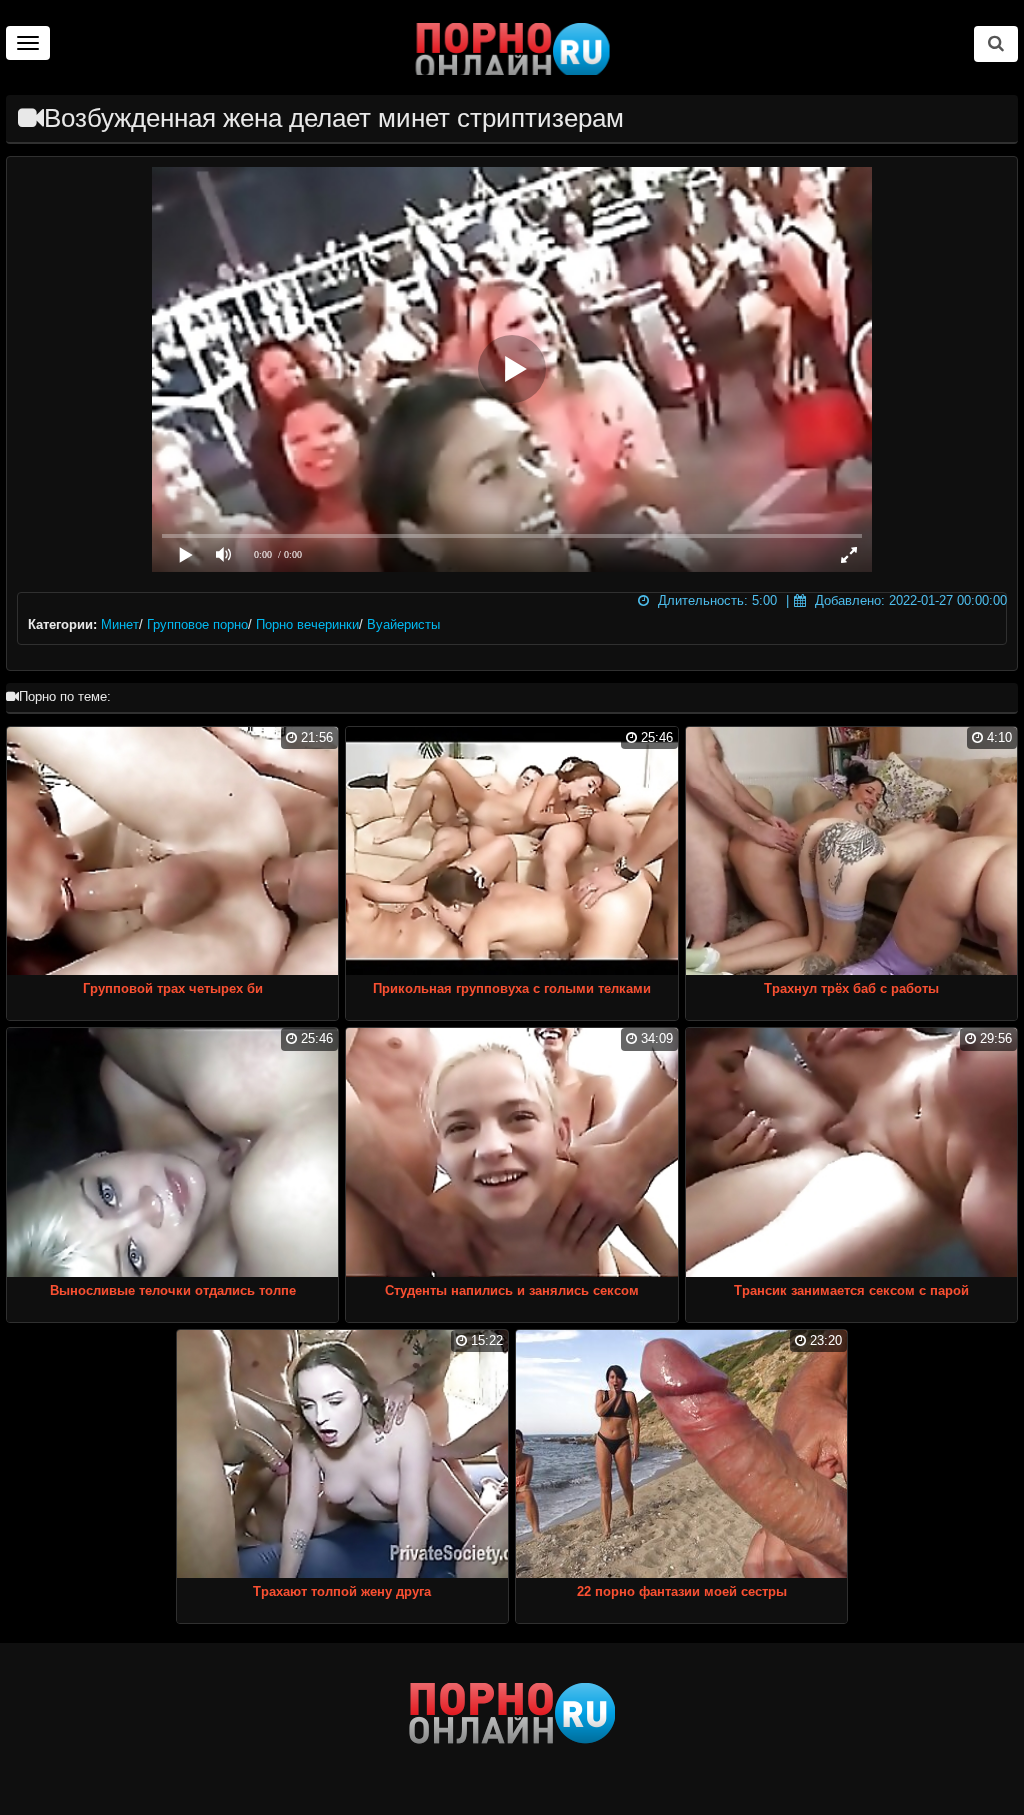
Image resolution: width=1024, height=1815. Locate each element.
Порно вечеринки (307, 624)
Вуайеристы (403, 624)
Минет (120, 624)
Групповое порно (197, 624)
